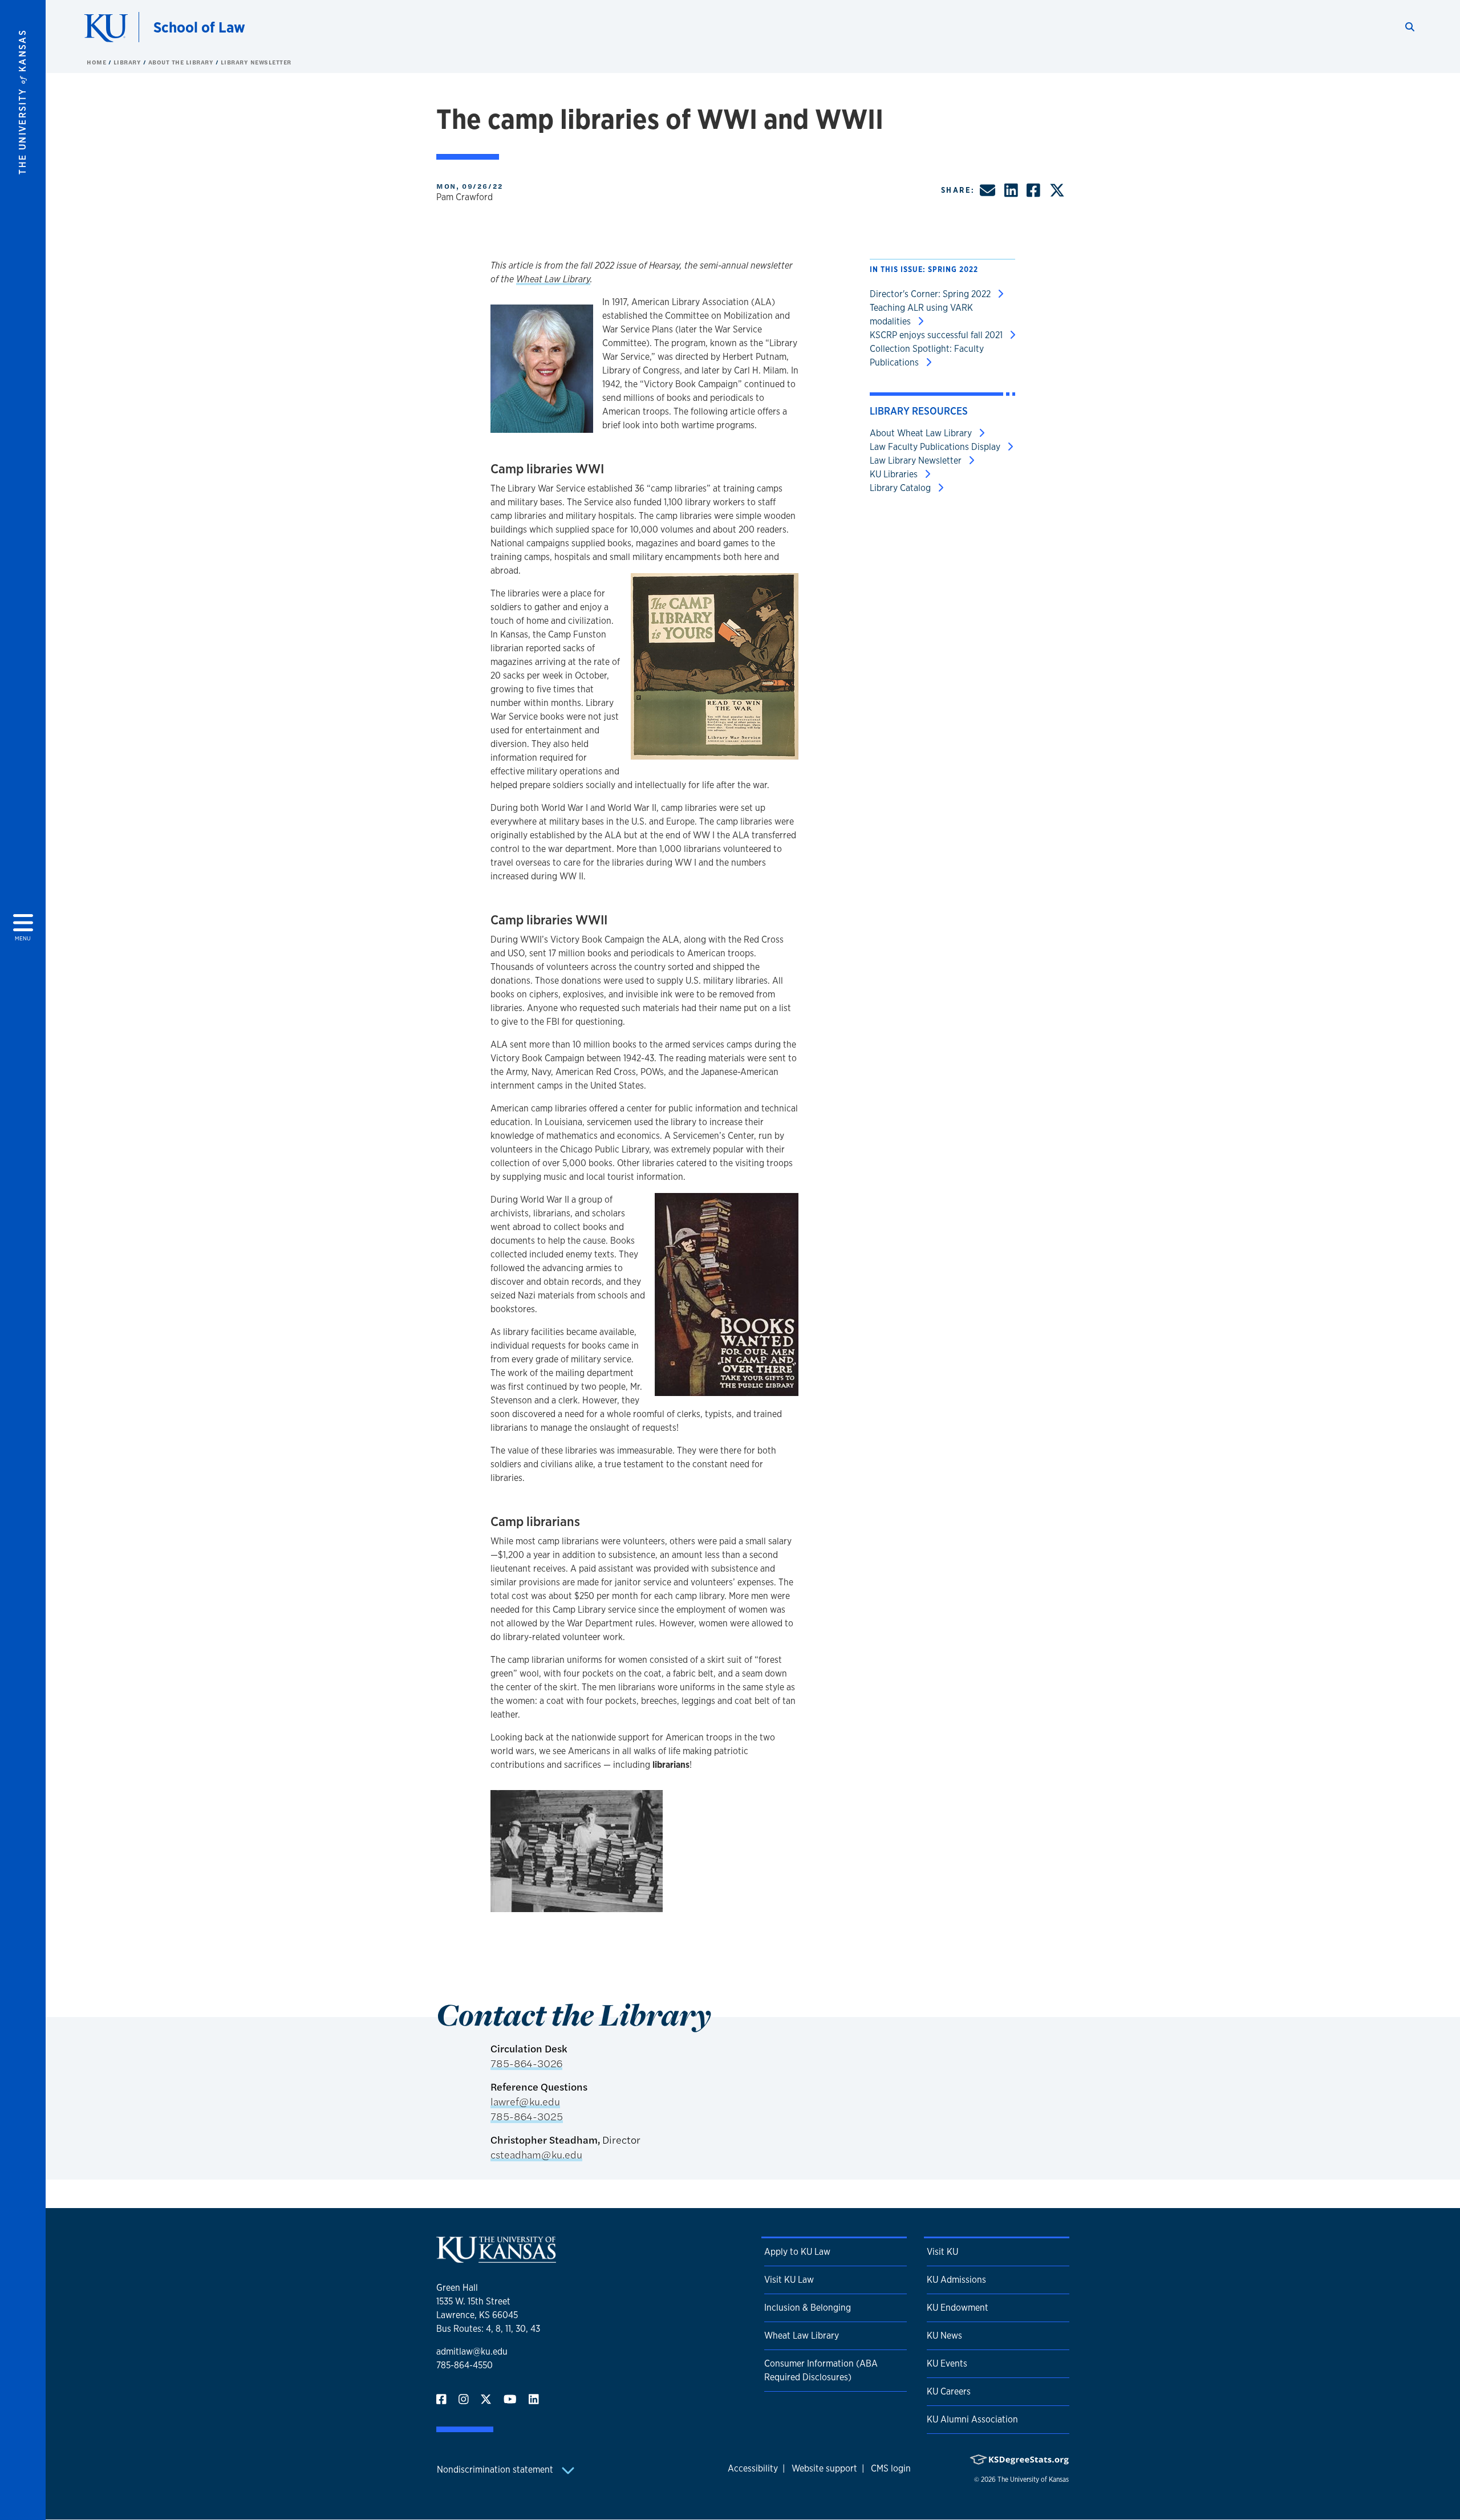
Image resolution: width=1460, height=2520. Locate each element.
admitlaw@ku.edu (472, 2351)
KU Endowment (958, 2308)
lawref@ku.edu (525, 2101)
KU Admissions (956, 2280)
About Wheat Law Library (922, 433)
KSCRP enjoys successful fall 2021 (937, 335)
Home (98, 62)
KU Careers (949, 2391)
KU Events (947, 2363)
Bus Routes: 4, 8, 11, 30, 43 (488, 2329)
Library (128, 62)
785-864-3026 (526, 2063)
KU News (944, 2336)
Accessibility (753, 2468)
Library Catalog (901, 488)
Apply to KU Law (797, 2252)
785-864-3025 (527, 2116)
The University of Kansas (1033, 2480)
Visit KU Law (789, 2280)
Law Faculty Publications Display (936, 447)
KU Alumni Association (972, 2419)
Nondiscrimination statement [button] (496, 2470)
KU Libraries (895, 474)
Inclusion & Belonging (808, 2308)
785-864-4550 (465, 2365)
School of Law (199, 27)
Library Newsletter (256, 62)
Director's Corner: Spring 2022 (931, 294)
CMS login (891, 2468)
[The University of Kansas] (496, 2258)
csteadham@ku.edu (536, 2154)
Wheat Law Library (553, 279)
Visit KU (942, 2252)
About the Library (182, 62)
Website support (824, 2468)
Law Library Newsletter (917, 460)
